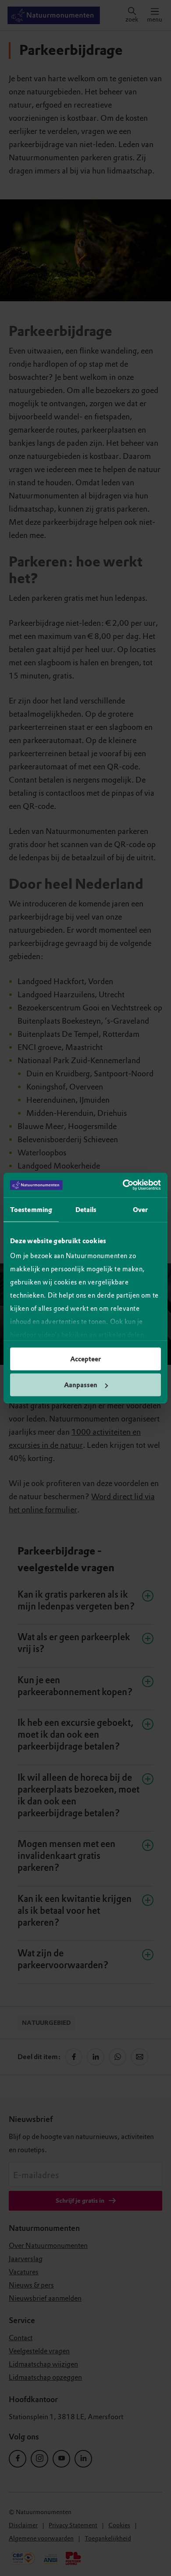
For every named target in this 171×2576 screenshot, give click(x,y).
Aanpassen (81, 1385)
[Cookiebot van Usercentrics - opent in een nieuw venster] (123, 1185)
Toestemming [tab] (31, 1209)
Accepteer (85, 1359)
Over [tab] (140, 1209)
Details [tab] (86, 1209)
